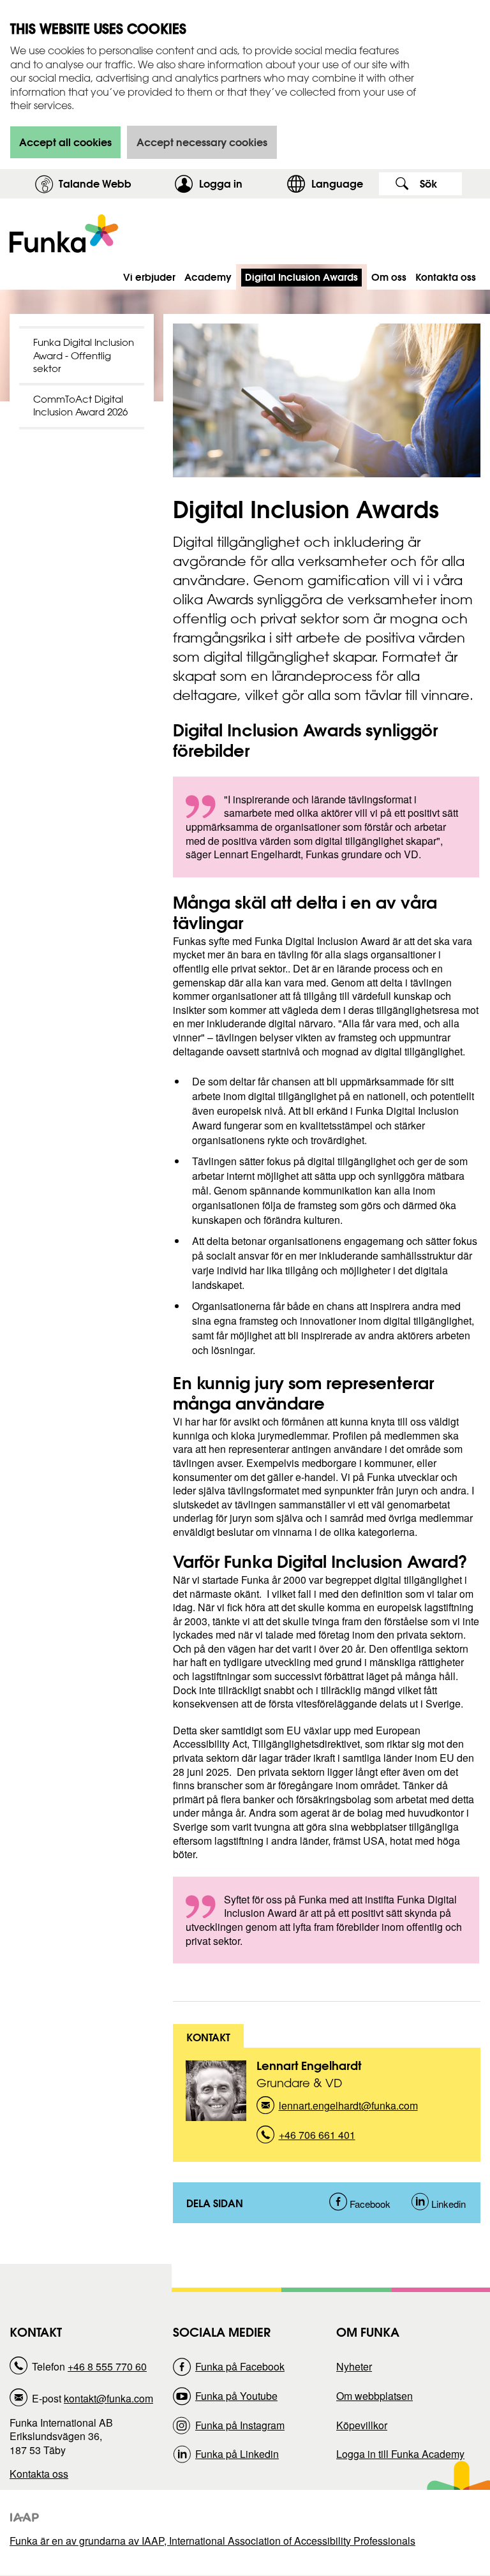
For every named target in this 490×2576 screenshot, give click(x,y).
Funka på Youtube (236, 2396)
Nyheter (354, 2366)
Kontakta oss (39, 2474)
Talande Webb (95, 183)
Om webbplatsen (375, 2396)
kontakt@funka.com (108, 2398)
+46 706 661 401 (317, 2139)
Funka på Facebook (240, 2366)
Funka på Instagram (240, 2425)
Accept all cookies (65, 142)
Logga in (240, 183)
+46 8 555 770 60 (107, 2366)
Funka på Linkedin (237, 2454)
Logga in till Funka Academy (400, 2454)
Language (337, 183)
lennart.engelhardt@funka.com (348, 2109)
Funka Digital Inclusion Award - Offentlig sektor (84, 355)
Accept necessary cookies (202, 142)
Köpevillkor (362, 2425)
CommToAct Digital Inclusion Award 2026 (80, 406)
